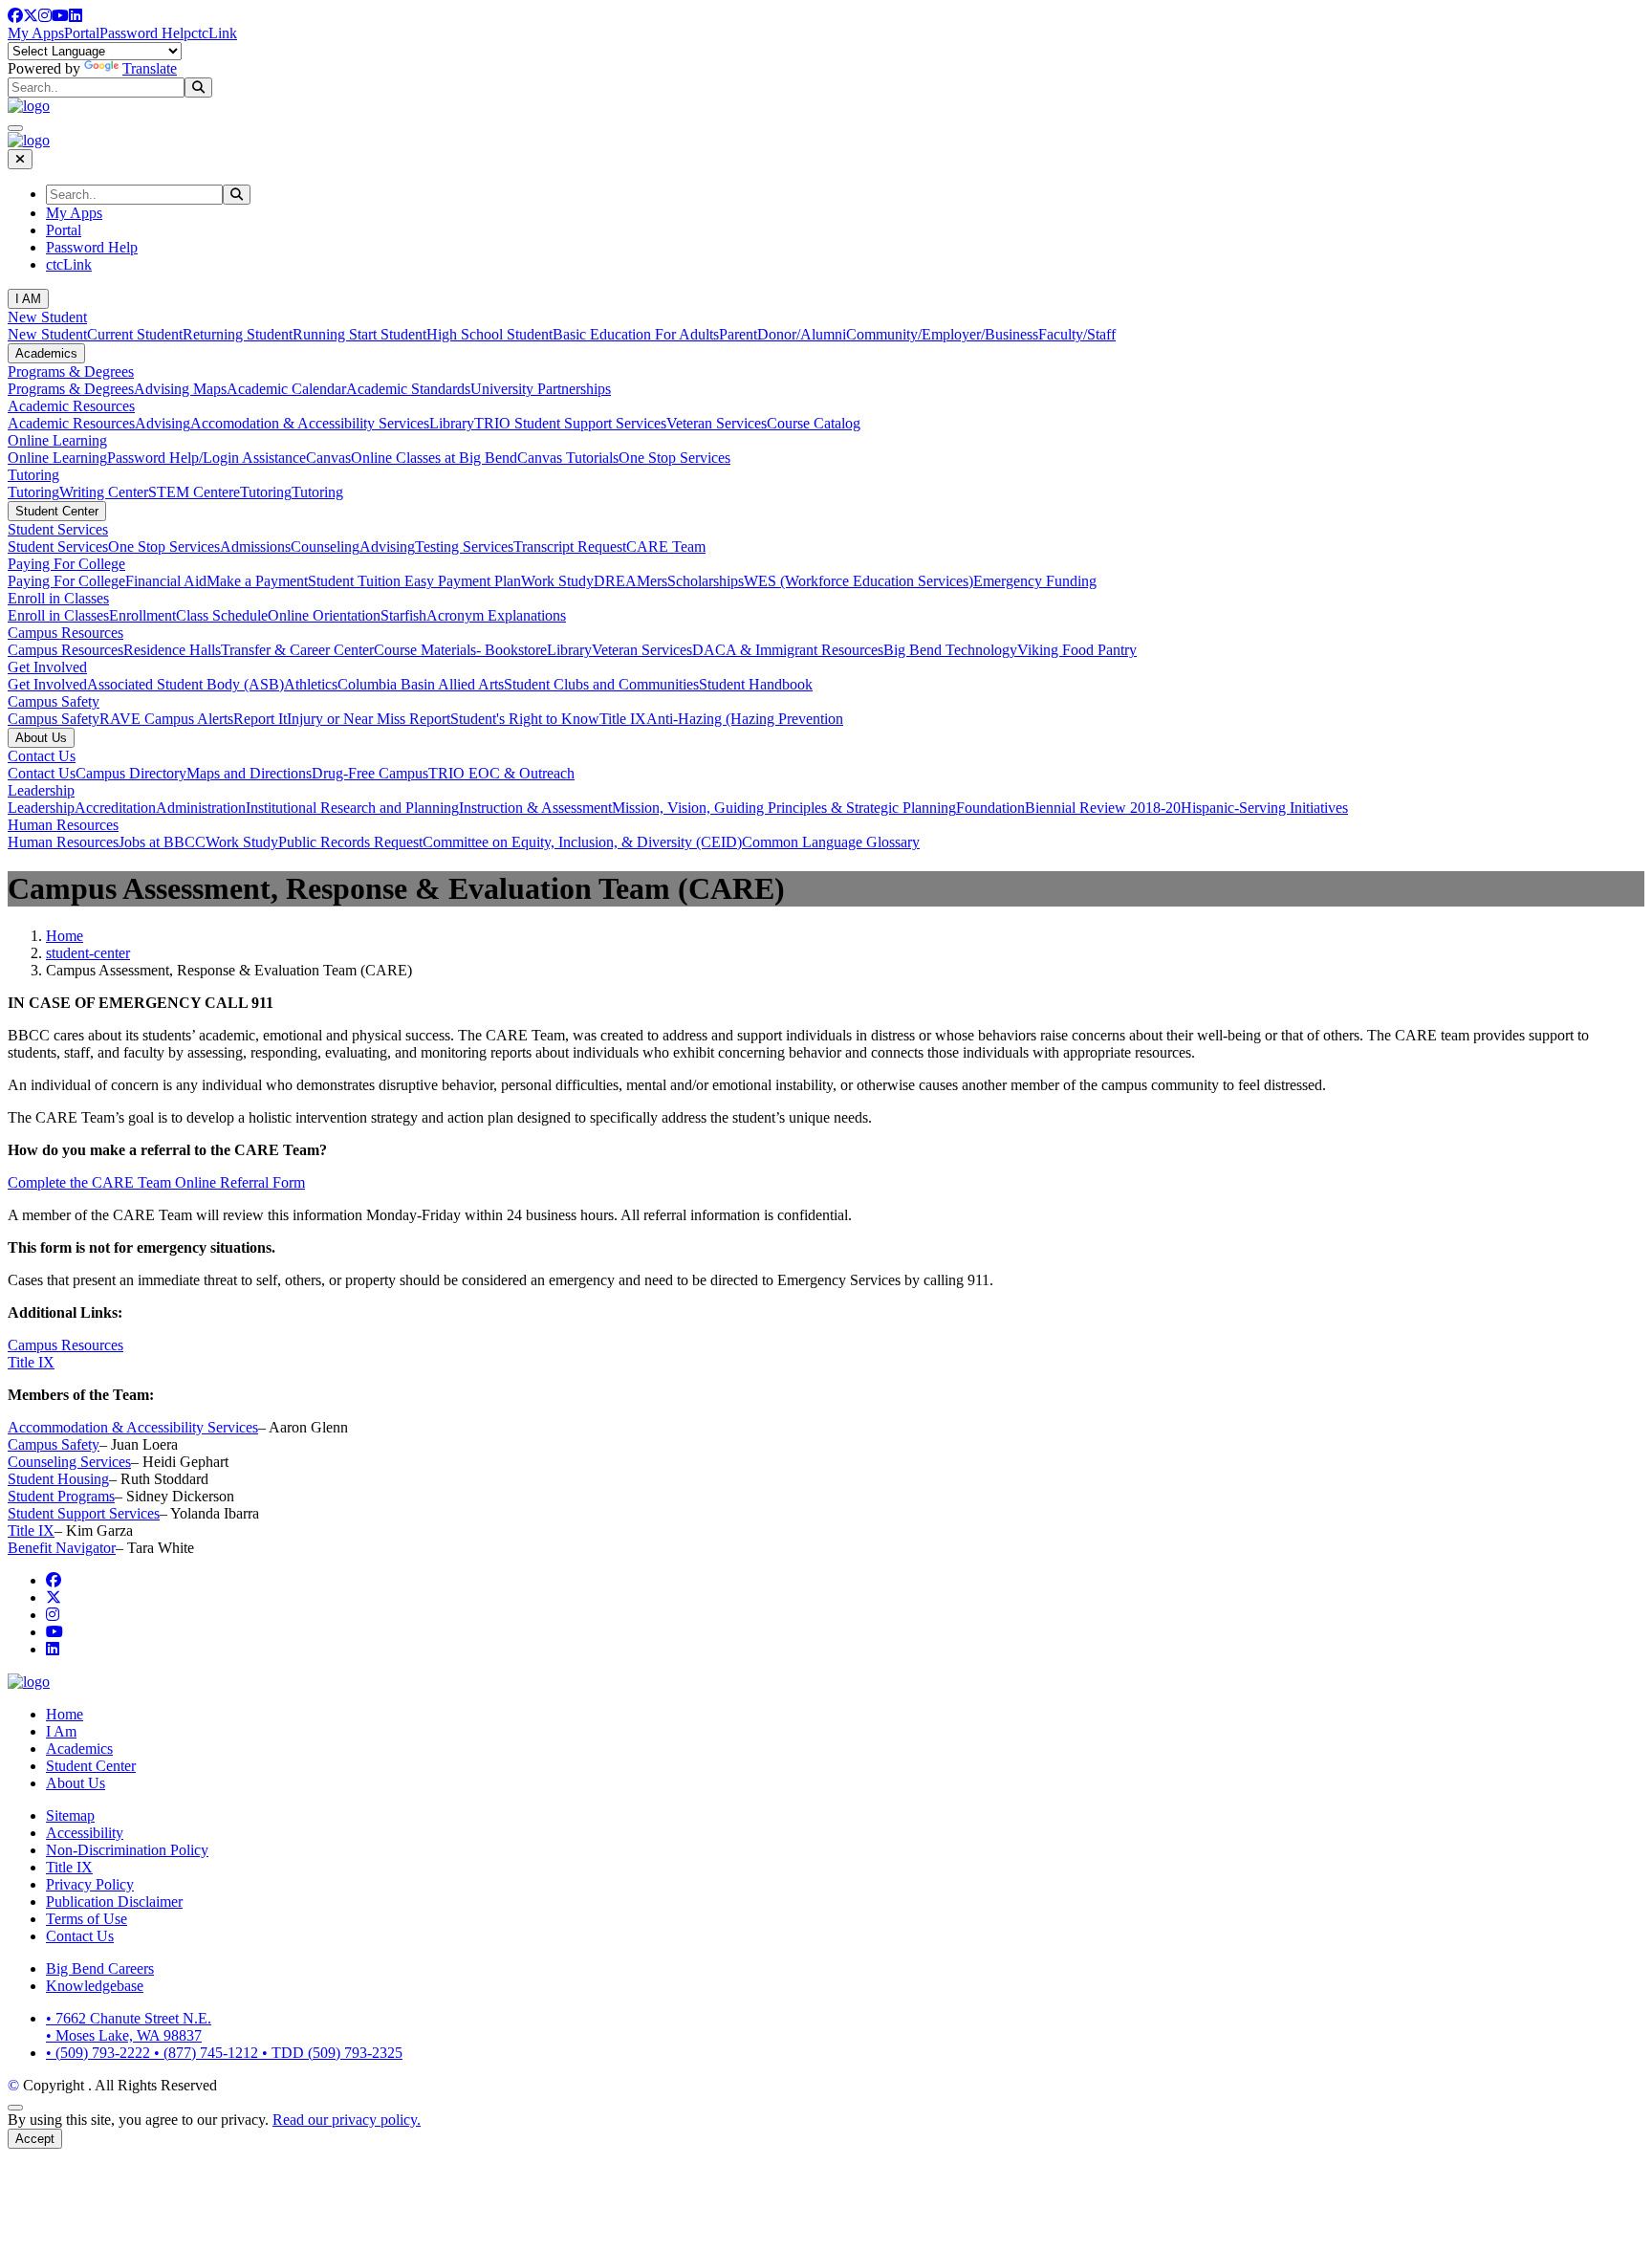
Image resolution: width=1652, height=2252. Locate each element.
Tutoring (33, 475)
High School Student (489, 334)
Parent (738, 334)
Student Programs (61, 1496)
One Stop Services (674, 458)
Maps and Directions (249, 773)
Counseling (325, 547)
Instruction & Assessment (535, 808)
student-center (88, 953)
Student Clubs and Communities (601, 684)
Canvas (328, 458)
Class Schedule (222, 615)
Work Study (557, 581)
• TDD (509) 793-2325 (332, 2053)
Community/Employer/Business (942, 334)
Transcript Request (570, 547)
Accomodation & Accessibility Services (310, 423)
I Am (61, 1731)
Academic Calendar (286, 389)
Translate (150, 68)
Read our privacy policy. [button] (347, 2120)
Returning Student (238, 334)
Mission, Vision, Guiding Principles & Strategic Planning (784, 808)
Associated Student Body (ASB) (185, 684)
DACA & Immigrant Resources (788, 650)
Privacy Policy (90, 1884)
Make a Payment (257, 581)
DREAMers (630, 581)
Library (452, 423)
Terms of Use (87, 1919)
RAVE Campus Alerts (166, 719)
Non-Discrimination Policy (127, 1850)
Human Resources (63, 825)
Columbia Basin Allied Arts (421, 684)
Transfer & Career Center (297, 650)
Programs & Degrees (71, 372)
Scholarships (706, 581)
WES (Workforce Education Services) (859, 581)
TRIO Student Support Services (570, 423)
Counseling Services (69, 1462)
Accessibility (85, 1833)
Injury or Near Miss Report (369, 719)
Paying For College (66, 564)
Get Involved (47, 667)
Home (65, 936)
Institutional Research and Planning (352, 808)
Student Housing (58, 1479)
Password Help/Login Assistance (206, 458)
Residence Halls (172, 650)
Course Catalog (814, 423)
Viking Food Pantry (1077, 650)
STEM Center (191, 492)
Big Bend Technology (950, 650)
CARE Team (666, 547)
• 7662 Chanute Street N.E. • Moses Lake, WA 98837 (129, 2027)
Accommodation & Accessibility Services (133, 1427)
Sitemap (70, 1815)
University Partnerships (541, 389)
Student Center (57, 511)
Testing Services (464, 547)
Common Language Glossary (831, 842)
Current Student (135, 334)
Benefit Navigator (62, 1548)
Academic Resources (71, 406)
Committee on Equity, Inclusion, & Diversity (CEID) (582, 842)
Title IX (623, 719)
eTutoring (262, 492)
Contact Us (42, 756)
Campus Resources (65, 633)
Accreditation (115, 808)
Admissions (255, 547)
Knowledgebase (95, 1986)
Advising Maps (180, 389)
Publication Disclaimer (114, 1902)
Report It (260, 719)
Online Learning (57, 440)
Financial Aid (166, 581)
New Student (47, 317)
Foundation (990, 808)
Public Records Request (350, 842)
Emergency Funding (1035, 581)
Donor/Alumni (802, 334)
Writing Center (104, 492)
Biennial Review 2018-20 (1103, 808)
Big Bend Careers (100, 1968)
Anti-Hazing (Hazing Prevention (745, 719)
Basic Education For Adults (636, 334)
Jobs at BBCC (162, 842)
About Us (41, 738)
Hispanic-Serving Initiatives (1264, 808)
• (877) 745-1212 (208, 2053)
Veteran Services (717, 423)
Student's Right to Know (525, 719)
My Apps (36, 33)
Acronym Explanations (496, 615)
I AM (28, 299)
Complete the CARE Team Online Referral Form (156, 1182)
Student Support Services (84, 1513)
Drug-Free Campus (370, 773)
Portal (82, 33)
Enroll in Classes (58, 598)
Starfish (403, 615)
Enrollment (142, 615)
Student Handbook (756, 684)
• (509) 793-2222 (100, 2053)
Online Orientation (324, 615)
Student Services (58, 529)
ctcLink (214, 33)
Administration (201, 808)
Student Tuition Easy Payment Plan (414, 581)
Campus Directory (131, 773)
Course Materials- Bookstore (460, 650)
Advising (163, 423)
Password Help (145, 33)
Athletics (311, 684)
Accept (35, 2139)
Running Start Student (359, 334)
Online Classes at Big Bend (434, 458)
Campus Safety (54, 701)
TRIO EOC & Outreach (501, 773)
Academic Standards (408, 389)
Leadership (41, 790)
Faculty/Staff (1077, 334)
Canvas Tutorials (568, 458)
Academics (46, 353)
